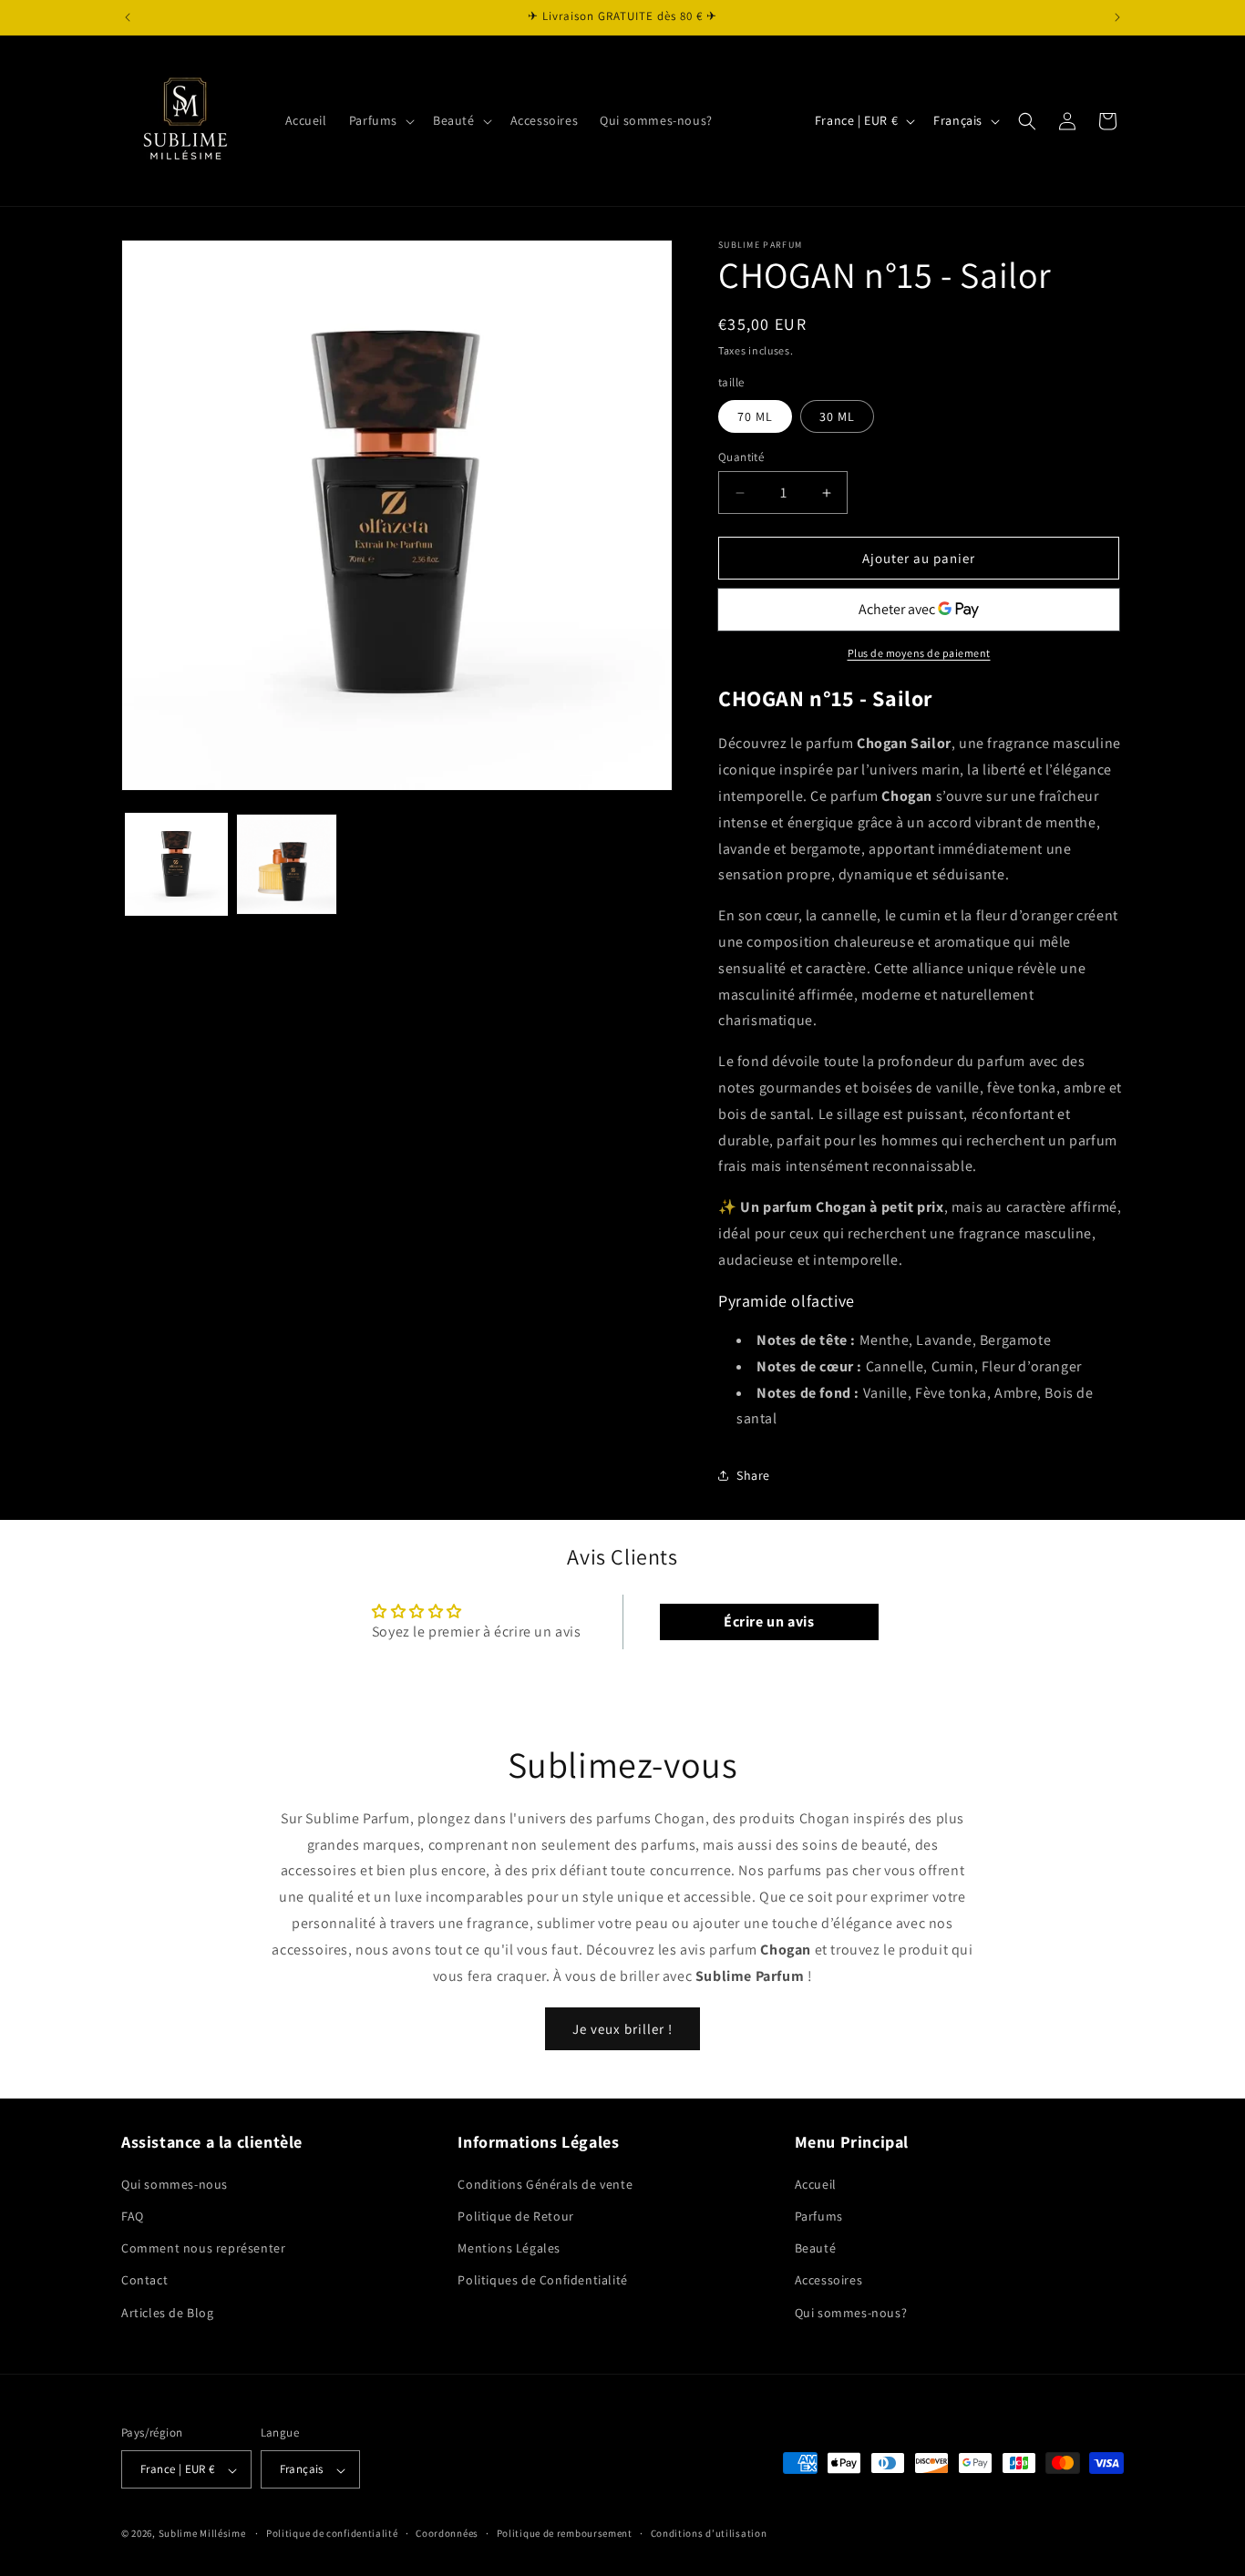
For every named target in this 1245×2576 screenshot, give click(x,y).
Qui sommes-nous (175, 2183)
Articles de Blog (168, 2312)
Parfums (819, 2215)
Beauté (816, 2248)
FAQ (133, 2215)
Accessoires (829, 2280)
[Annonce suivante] (1117, 17)
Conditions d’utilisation (709, 2533)
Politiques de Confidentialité (542, 2280)
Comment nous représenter (203, 2248)
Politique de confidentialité (332, 2533)
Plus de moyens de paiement (919, 653)
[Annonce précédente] (128, 17)
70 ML (755, 416)
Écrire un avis (769, 1622)
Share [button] (753, 1475)
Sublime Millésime (202, 2534)
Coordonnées (447, 2533)
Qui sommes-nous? (851, 2312)
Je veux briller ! (622, 2029)
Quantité (741, 457)
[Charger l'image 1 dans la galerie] (176, 864)
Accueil (816, 2183)
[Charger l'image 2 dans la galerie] (287, 864)
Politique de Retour (515, 2215)
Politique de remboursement (565, 2533)
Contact (144, 2280)
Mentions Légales (509, 2248)
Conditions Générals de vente (545, 2183)
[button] (380, 120)
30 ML (837, 416)
